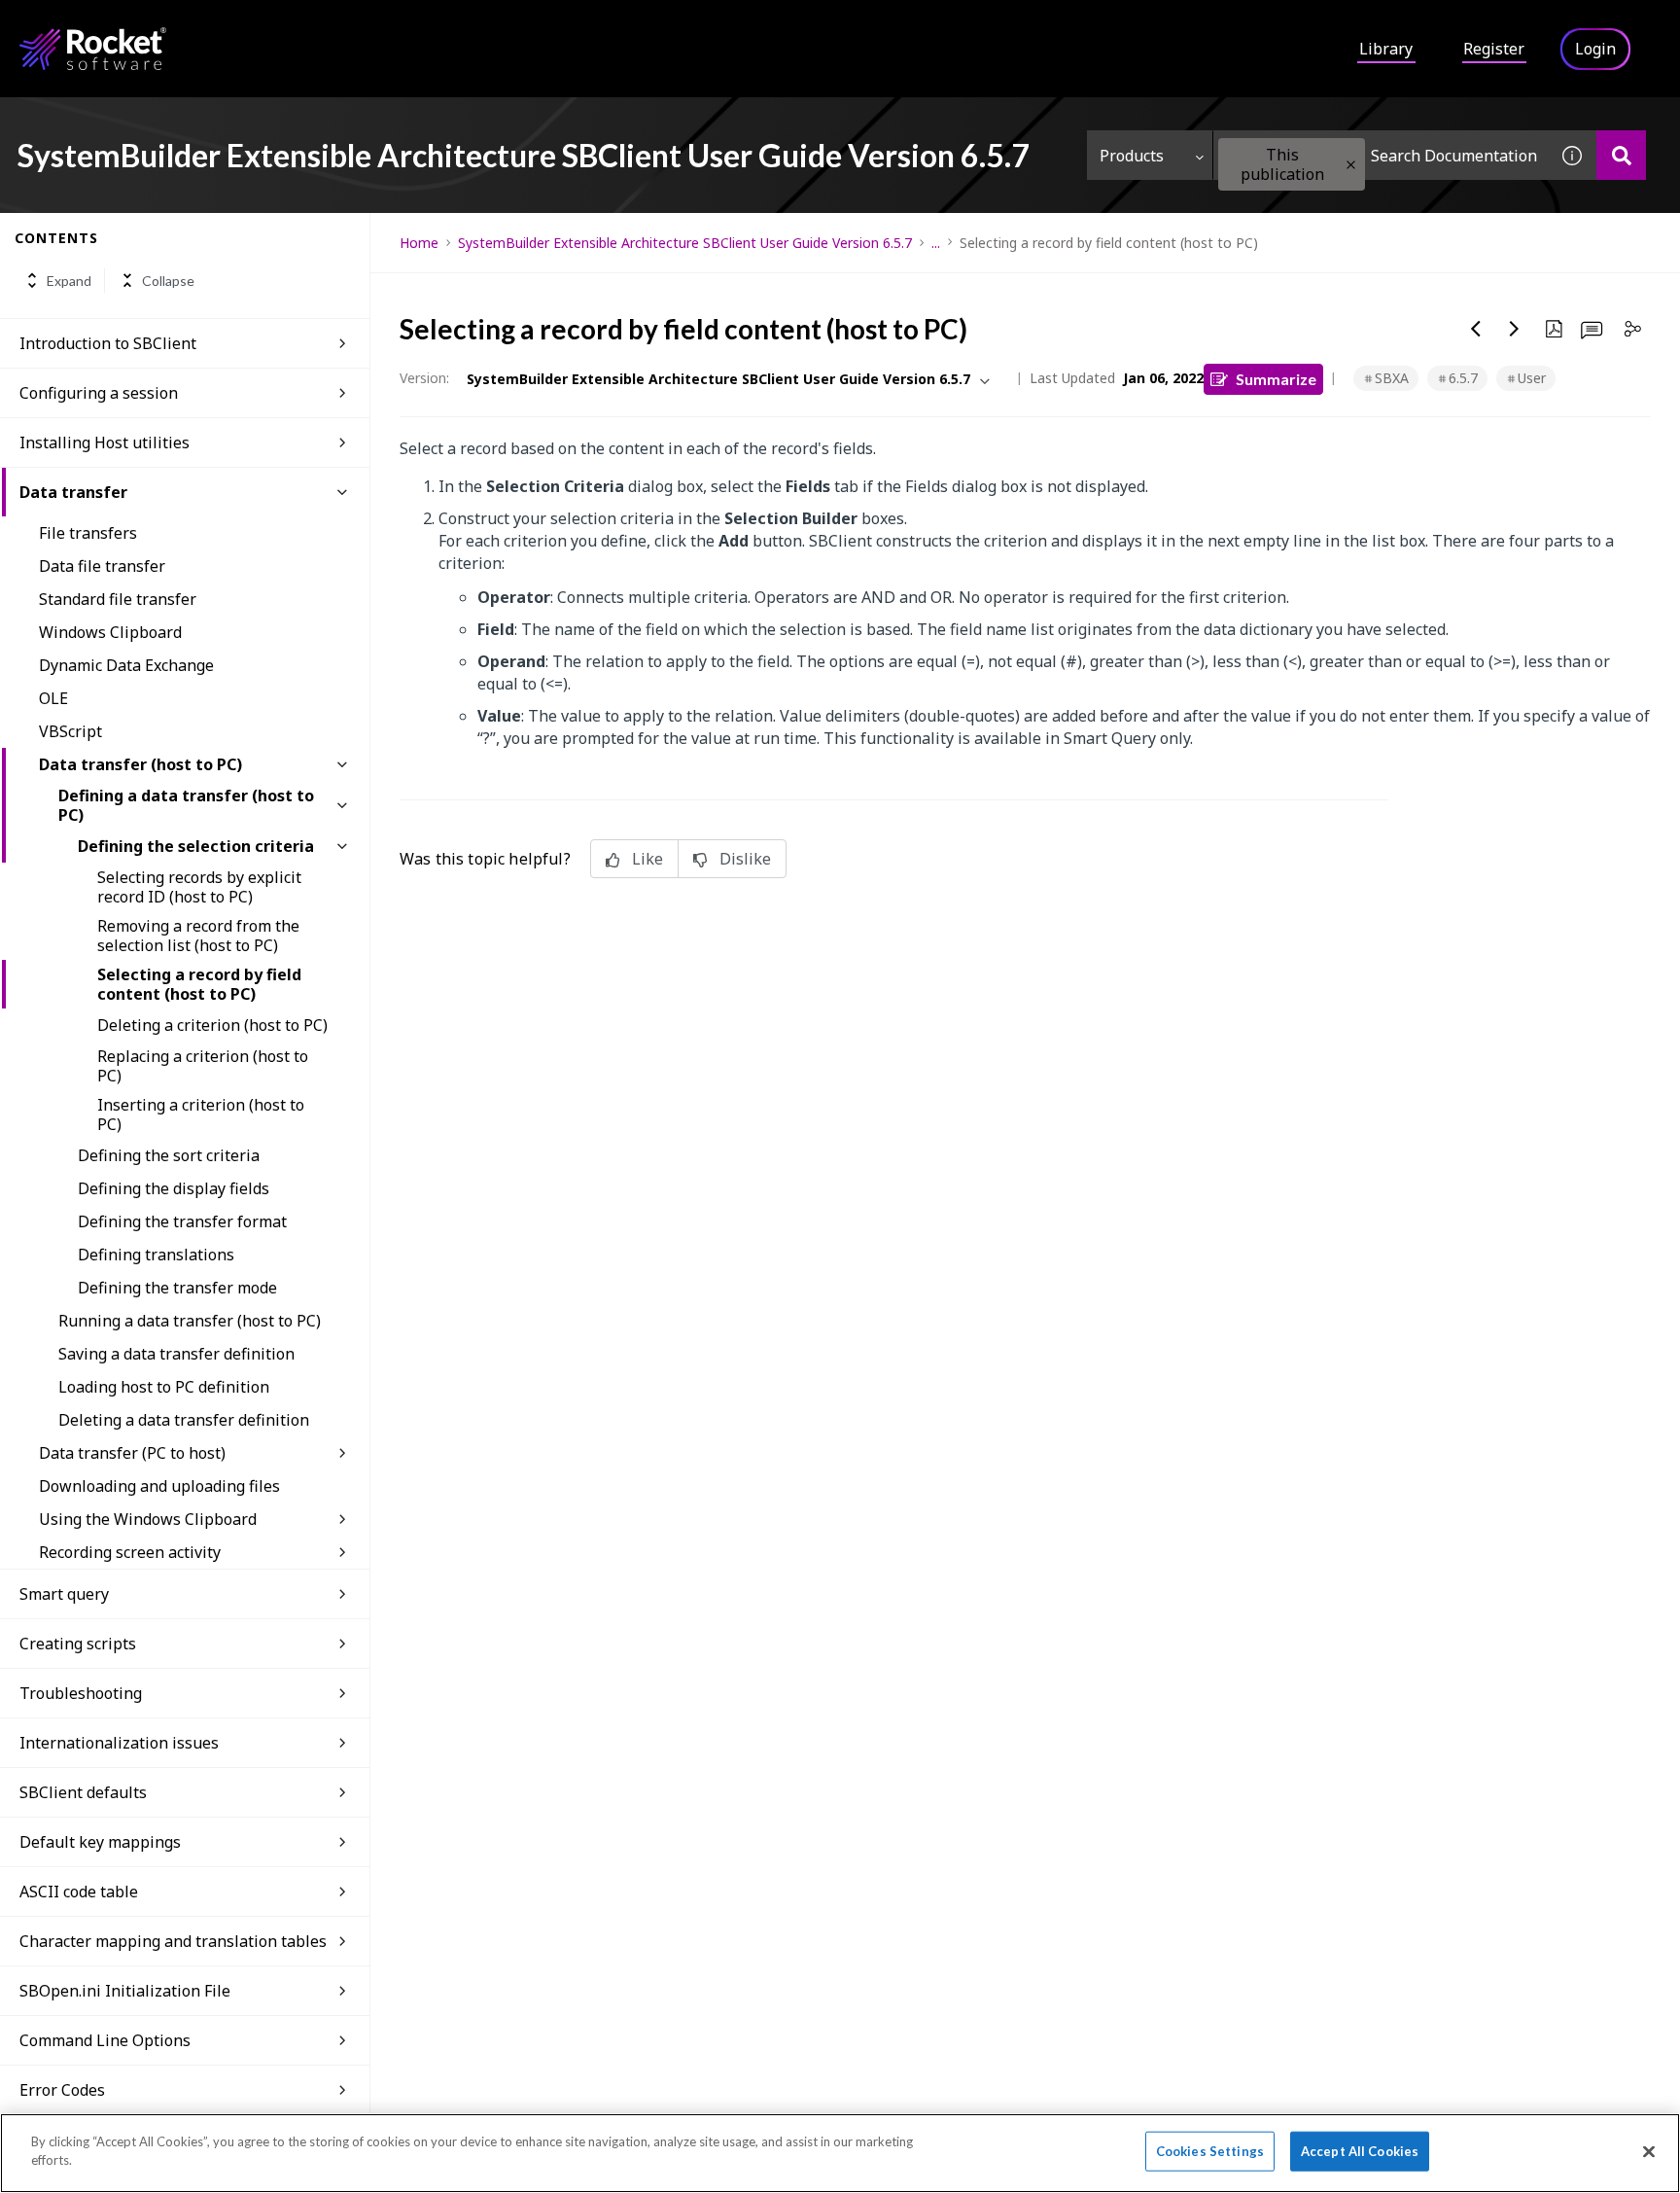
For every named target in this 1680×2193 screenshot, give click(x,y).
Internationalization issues (119, 1743)
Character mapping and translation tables (173, 1941)
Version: (424, 378)
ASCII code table (79, 1892)
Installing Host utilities (105, 442)
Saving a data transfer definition (176, 1354)
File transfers (88, 533)
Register (1494, 49)
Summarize (1276, 379)
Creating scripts (78, 1644)
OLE (53, 698)
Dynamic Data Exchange (126, 665)
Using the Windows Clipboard (148, 1519)
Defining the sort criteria (169, 1155)
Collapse (168, 281)
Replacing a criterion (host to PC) (203, 1066)
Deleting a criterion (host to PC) (212, 1025)
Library (1386, 49)
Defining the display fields (174, 1188)
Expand (69, 281)
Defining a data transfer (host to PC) (186, 805)
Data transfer (73, 492)
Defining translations (156, 1255)
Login (1595, 49)
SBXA (1392, 378)
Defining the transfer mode (177, 1288)
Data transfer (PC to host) (132, 1453)
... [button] (936, 243)
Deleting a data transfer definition (184, 1420)
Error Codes (62, 2090)
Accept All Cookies (1360, 2151)
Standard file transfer (118, 599)
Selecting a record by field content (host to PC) (199, 984)
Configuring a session (99, 393)
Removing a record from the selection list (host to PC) (198, 936)
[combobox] (1381, 155)
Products (1132, 156)
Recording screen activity (130, 1552)
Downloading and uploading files (159, 1486)
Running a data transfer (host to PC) (190, 1321)
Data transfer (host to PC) (140, 764)
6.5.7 (1463, 378)
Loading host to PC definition (164, 1387)
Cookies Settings (1210, 2151)
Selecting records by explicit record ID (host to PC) (199, 887)
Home (419, 243)
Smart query (64, 1594)
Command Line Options (105, 2040)
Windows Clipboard (110, 632)
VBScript (70, 731)
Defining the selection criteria (196, 846)
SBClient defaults (83, 1792)
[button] (1351, 165)
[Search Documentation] (1621, 155)
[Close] (1649, 2151)
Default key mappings (100, 1842)
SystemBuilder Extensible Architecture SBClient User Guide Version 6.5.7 (685, 243)
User (1532, 378)
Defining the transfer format (182, 1221)
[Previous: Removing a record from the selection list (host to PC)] (1476, 329)
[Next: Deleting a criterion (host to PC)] (1515, 329)
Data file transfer (102, 566)
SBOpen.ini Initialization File (125, 1991)
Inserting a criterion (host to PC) (201, 1114)
